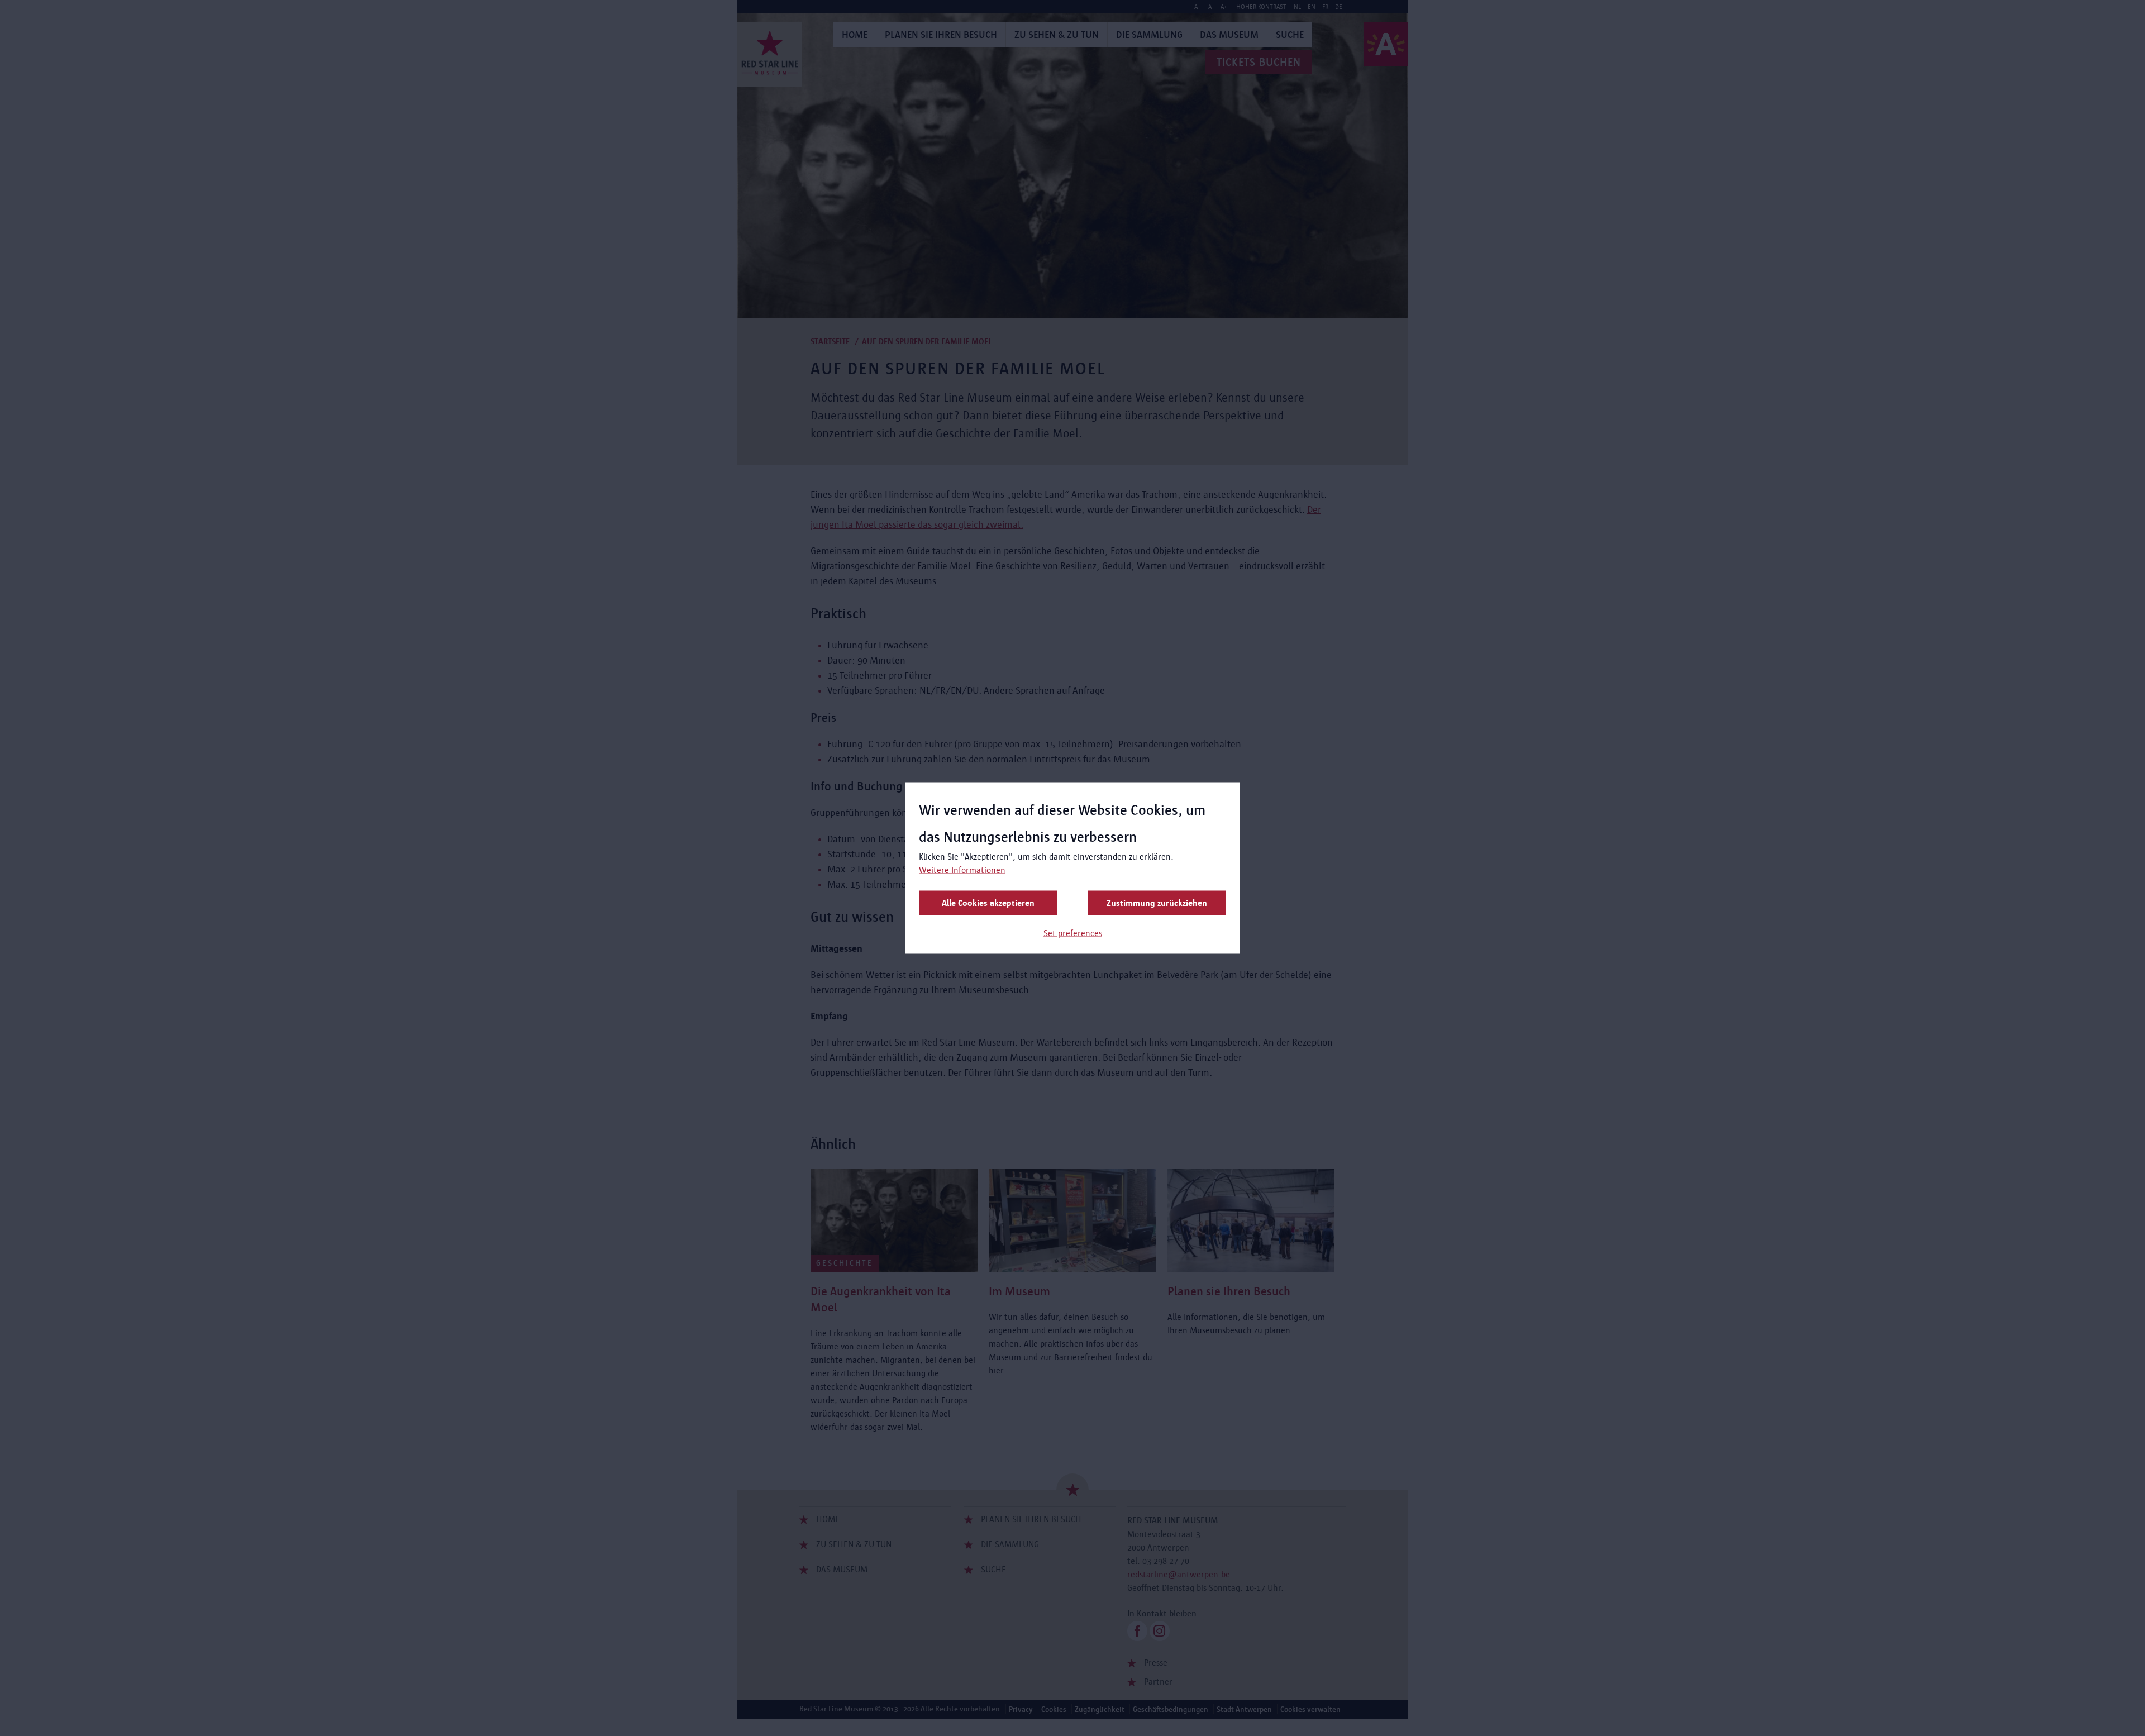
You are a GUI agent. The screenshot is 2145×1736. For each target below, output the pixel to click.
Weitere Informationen (962, 870)
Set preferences (1073, 933)
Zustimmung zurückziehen (1157, 903)
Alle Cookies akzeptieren (988, 903)
